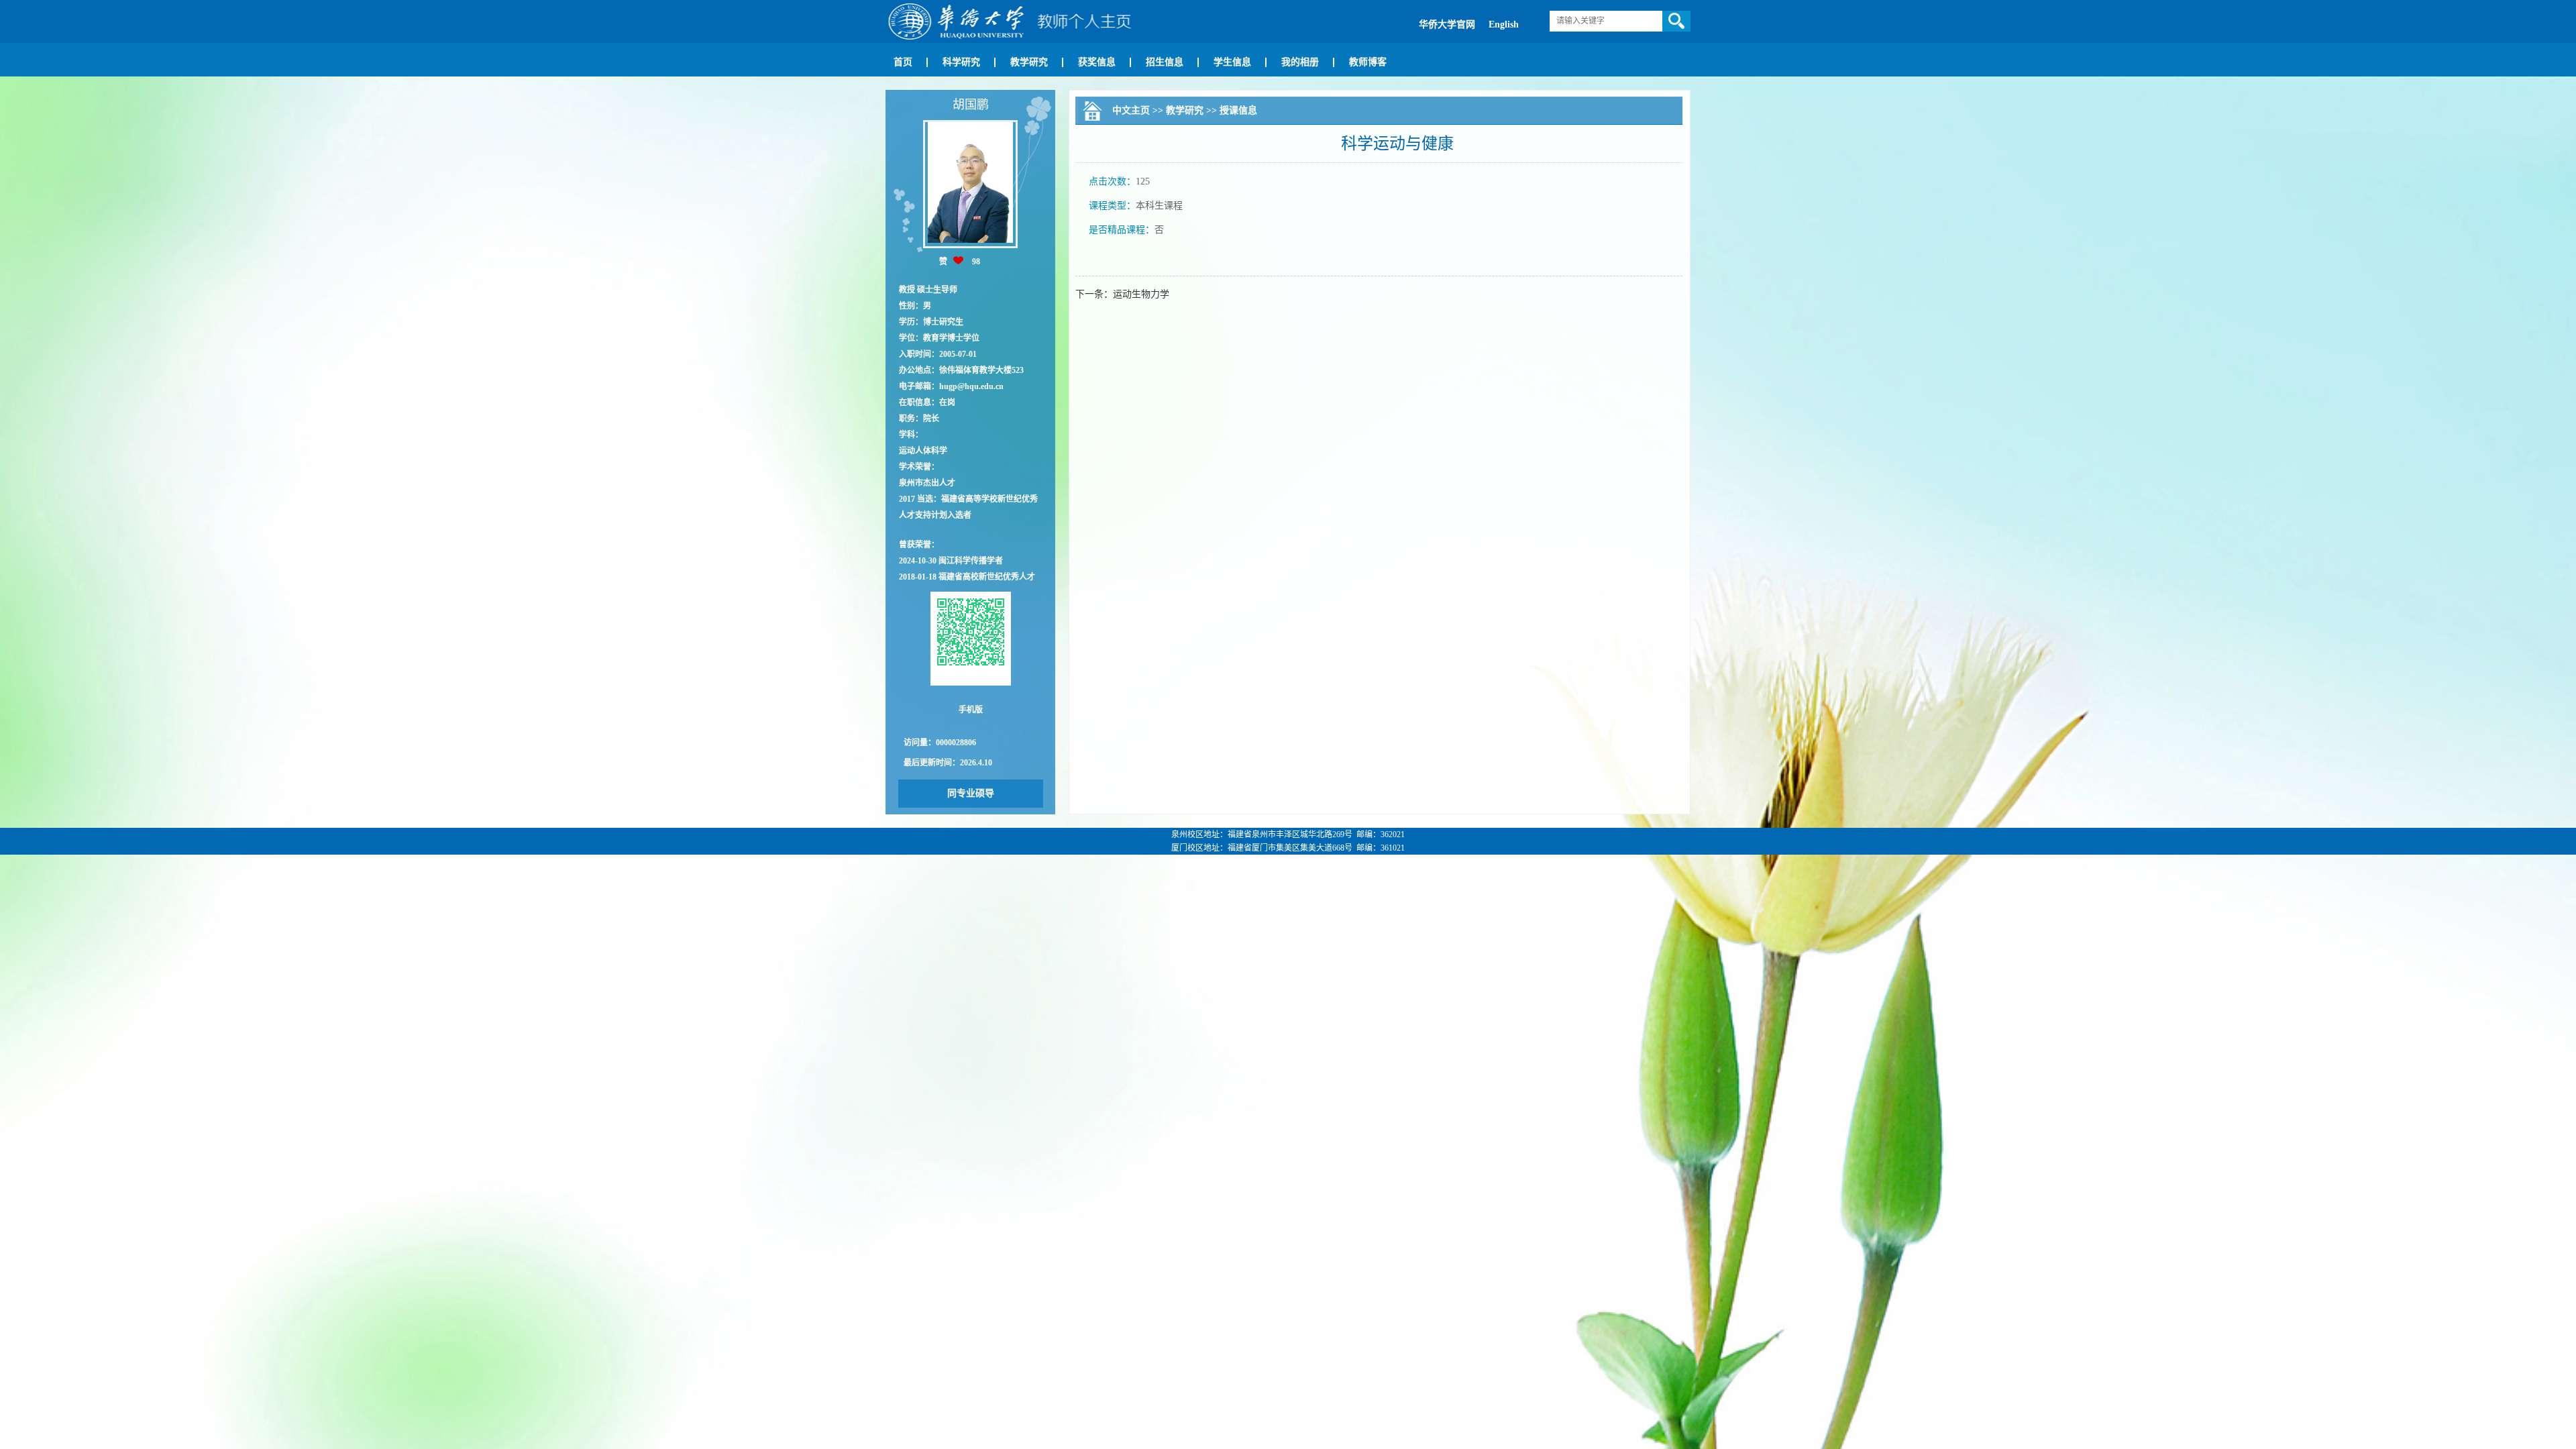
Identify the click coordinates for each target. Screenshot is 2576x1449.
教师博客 (1368, 62)
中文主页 (1131, 110)
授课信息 (1238, 110)
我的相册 (1300, 62)
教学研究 (1029, 62)
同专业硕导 (971, 793)
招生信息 (1165, 62)
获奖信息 (1097, 62)
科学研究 (961, 62)
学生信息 (1232, 62)
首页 (903, 62)
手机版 (971, 710)
